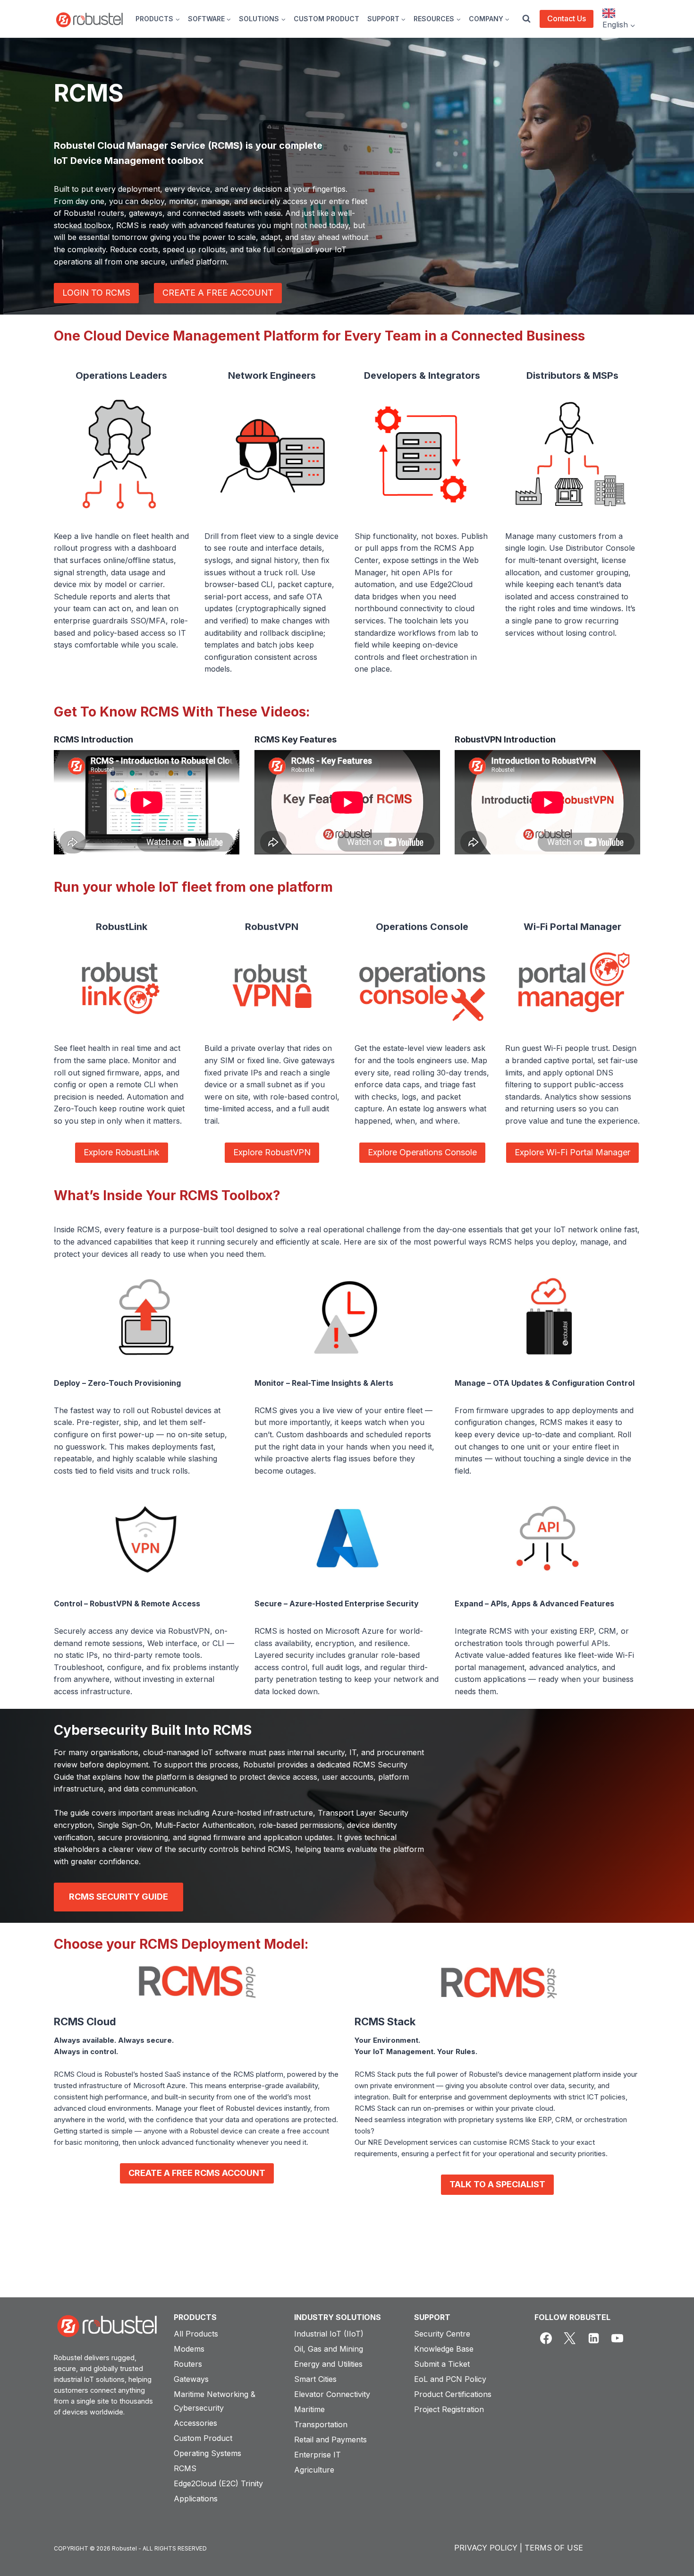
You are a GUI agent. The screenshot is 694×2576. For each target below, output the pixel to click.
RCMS (185, 2468)
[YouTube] (618, 2338)
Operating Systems (207, 2453)
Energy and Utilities (328, 2364)
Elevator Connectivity (332, 2394)
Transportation (321, 2424)
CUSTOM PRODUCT (326, 19)
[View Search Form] (526, 19)
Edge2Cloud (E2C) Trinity (218, 2483)
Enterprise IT (317, 2455)
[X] (570, 2338)
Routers (188, 2364)
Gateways (191, 2379)
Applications (196, 2499)
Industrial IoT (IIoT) (329, 2334)
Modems (189, 2349)
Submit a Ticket (442, 2364)
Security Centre (442, 2334)
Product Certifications (453, 2394)
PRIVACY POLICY (486, 2548)
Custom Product (203, 2438)
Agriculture (314, 2470)
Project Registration (449, 2409)
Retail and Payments (330, 2440)
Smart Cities (315, 2379)
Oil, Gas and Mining (329, 2349)
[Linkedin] (593, 2338)
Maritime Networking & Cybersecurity (215, 2401)
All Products (196, 2334)
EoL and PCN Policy (450, 2379)
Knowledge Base (444, 2349)
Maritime (309, 2409)
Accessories (195, 2423)
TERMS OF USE (554, 2548)
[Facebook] (546, 2338)
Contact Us (567, 18)
